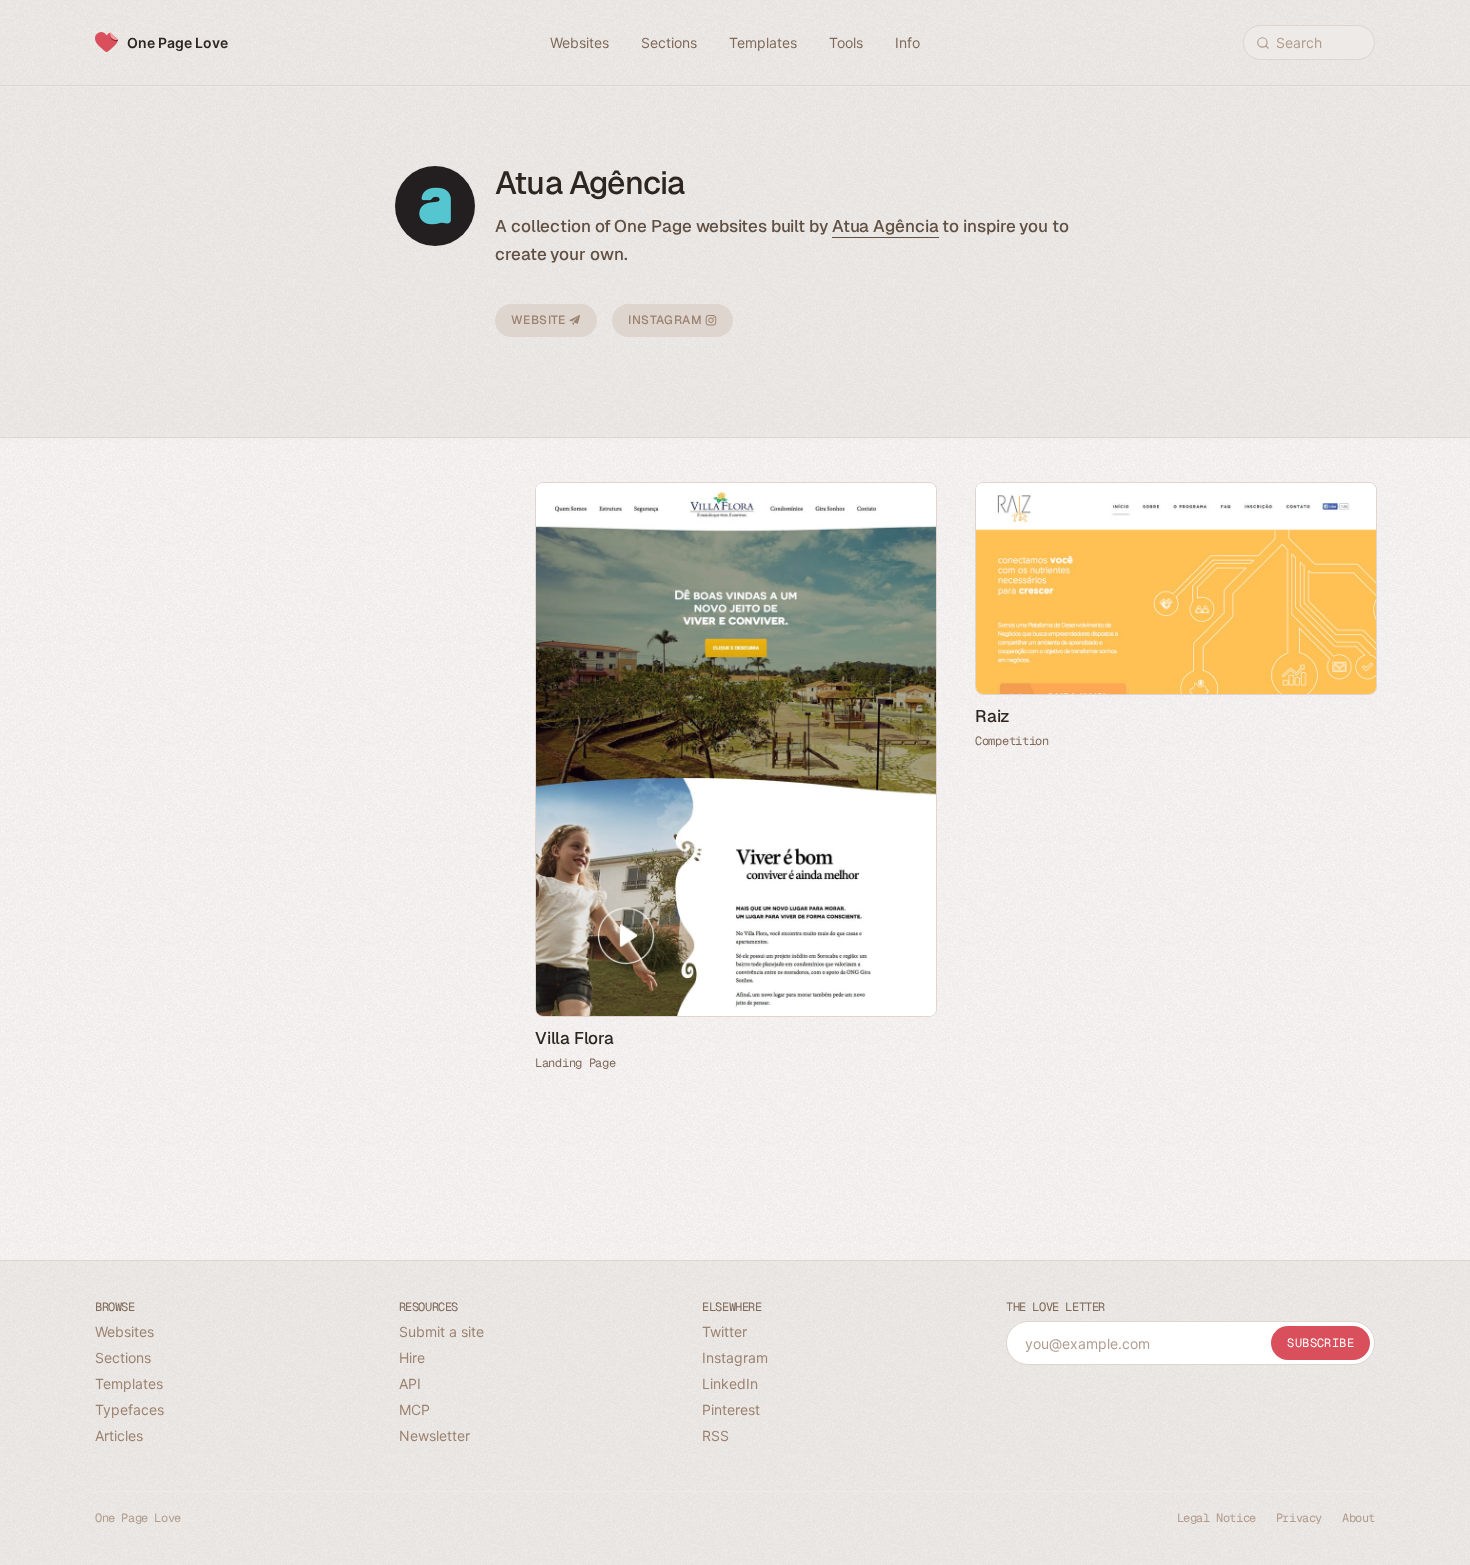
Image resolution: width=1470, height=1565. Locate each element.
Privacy (1299, 1518)
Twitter (724, 1331)
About (1358, 1518)
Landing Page (575, 1063)
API (410, 1383)
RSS (715, 1435)
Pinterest (731, 1409)
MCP (414, 1409)
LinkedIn (730, 1383)
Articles (119, 1435)
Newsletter (434, 1435)
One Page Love (177, 42)
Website (540, 320)
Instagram (666, 320)
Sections (123, 1357)
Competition (1012, 741)
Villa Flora (574, 1038)
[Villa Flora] (735, 749)
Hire (412, 1357)
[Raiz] (1175, 588)
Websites (124, 1331)
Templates (129, 1383)
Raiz (992, 716)
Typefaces (129, 1409)
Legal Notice (1216, 1518)
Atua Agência (885, 226)
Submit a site (441, 1331)
